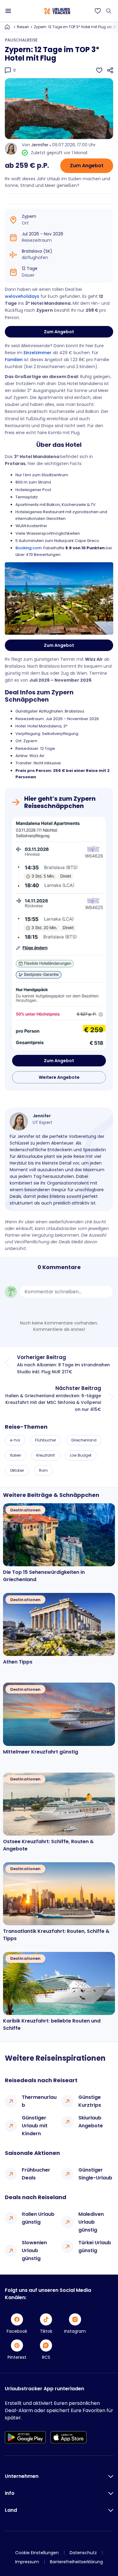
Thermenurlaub (39, 2101)
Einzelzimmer (38, 353)
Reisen (23, 27)
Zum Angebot (87, 166)
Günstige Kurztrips (90, 2101)
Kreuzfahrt (46, 1455)
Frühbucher (46, 1440)
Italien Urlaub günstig (38, 2218)
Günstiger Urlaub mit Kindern (35, 2126)
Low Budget (81, 1455)
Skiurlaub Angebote (91, 2122)
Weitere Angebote (59, 1077)
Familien (14, 360)
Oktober (17, 1470)
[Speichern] (99, 70)
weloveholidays (22, 296)
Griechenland (84, 1440)
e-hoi (15, 1440)
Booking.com (28, 548)
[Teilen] (110, 70)
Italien (16, 1455)
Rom (43, 1470)
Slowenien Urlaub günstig (34, 2250)
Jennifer (40, 145)
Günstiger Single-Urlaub (95, 2174)
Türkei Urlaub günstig (95, 2247)
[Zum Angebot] (59, 934)
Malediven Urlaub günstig (91, 2222)
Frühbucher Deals (36, 2174)
